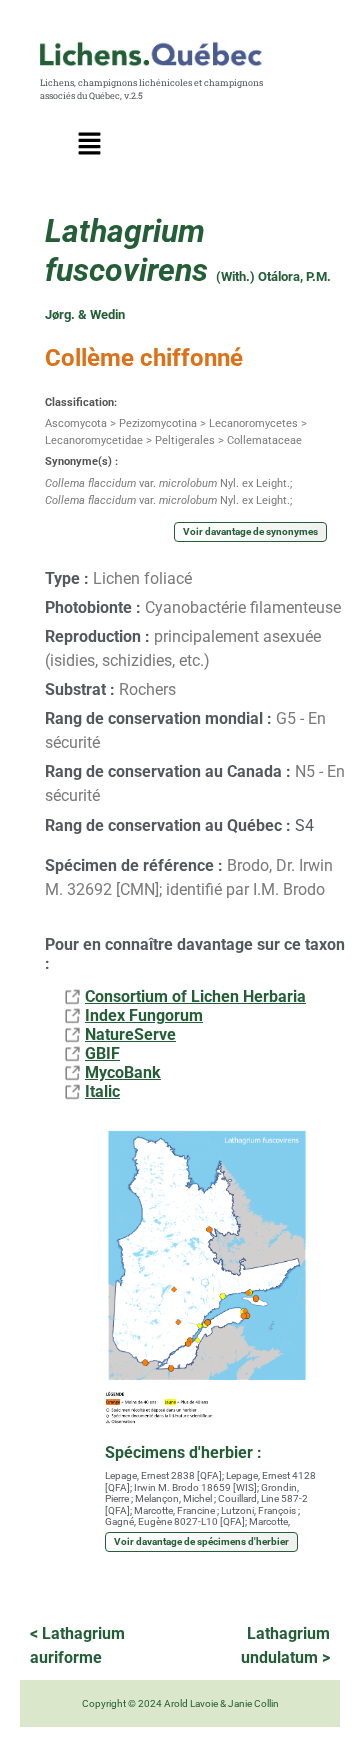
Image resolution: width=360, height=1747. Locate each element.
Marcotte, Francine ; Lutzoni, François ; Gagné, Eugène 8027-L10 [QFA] (202, 1516)
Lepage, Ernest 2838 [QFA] (163, 1475)
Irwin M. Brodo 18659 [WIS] (195, 1487)
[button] (90, 145)
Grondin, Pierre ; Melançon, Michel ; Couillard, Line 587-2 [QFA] (206, 1499)
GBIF (102, 1053)
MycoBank (123, 1072)
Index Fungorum (144, 1015)
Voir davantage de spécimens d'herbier (201, 1541)
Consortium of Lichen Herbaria (195, 996)
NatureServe (130, 1034)
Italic (102, 1091)
